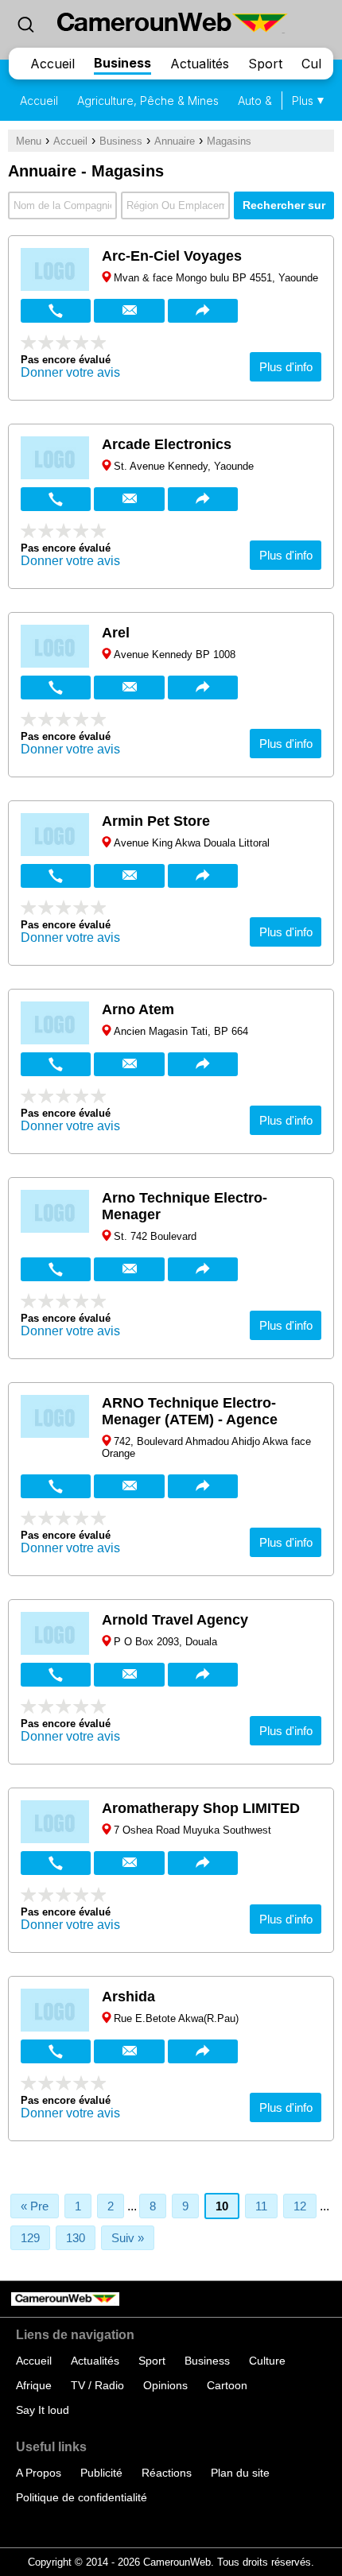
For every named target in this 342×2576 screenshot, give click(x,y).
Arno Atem (138, 1009)
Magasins (229, 141)
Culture (267, 2361)
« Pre (35, 2206)
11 (261, 2206)
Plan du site (240, 2473)
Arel (116, 633)
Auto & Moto (270, 101)
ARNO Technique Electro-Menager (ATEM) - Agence (190, 1411)
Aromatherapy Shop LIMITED (201, 1808)
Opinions (165, 2385)
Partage (203, 311)
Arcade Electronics (167, 444)
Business (122, 63)
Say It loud (43, 2410)
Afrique (34, 2385)
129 (30, 2238)
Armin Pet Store (156, 821)
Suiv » (128, 2238)
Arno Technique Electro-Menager (185, 1206)
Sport (265, 64)
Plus (303, 101)
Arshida (128, 1997)
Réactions (167, 2473)
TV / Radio (97, 2385)
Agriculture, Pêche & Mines (148, 101)
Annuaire (175, 141)
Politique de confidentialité (82, 2497)
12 (300, 2206)
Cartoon (227, 2385)
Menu (29, 141)
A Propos (39, 2473)
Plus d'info (286, 367)
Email (129, 311)
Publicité (101, 2473)
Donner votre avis (70, 372)
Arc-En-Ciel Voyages (172, 256)
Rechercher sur (284, 205)
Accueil (52, 64)
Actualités (200, 64)
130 (76, 2238)
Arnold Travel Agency (175, 1620)
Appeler (56, 311)
